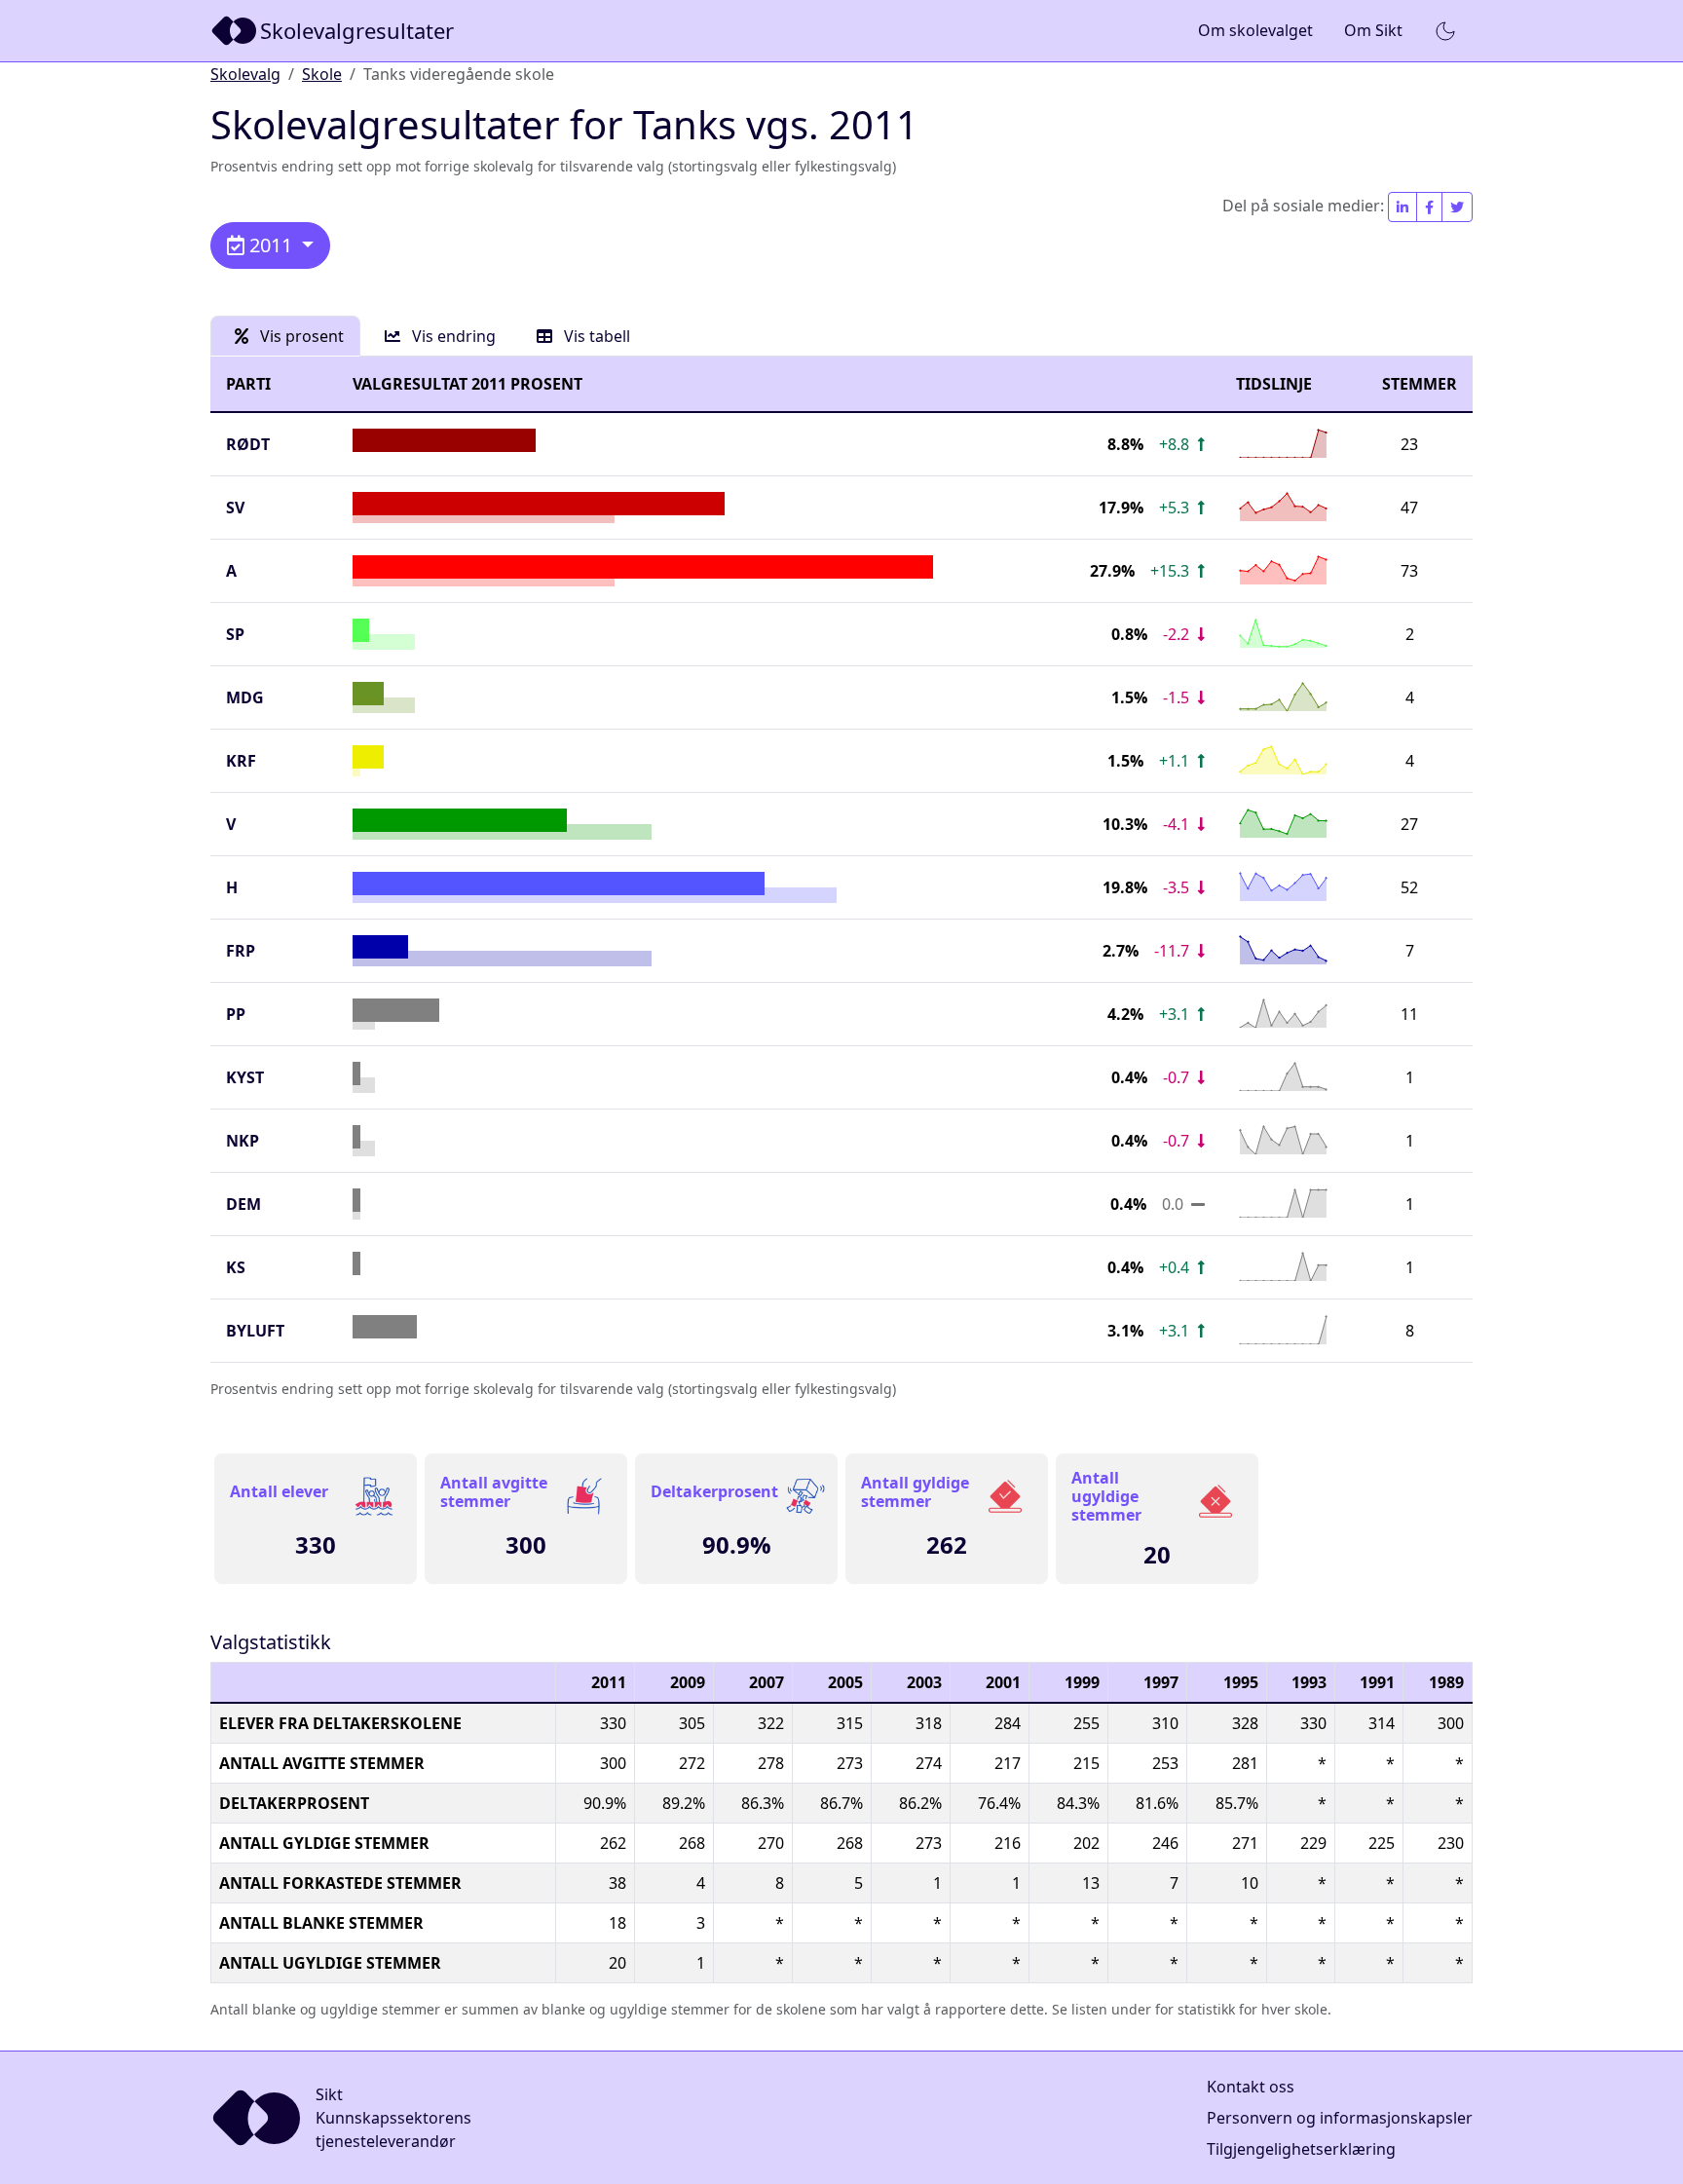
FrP (241, 951)
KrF (241, 761)
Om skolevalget (1255, 30)
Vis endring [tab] (452, 336)
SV (235, 508)
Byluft (255, 1331)
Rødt (248, 444)
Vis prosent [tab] (300, 336)
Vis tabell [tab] (595, 336)
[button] (1445, 31)
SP (235, 634)
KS (236, 1267)
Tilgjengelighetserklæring (1301, 2149)
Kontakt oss (1251, 2087)
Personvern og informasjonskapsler (1340, 2118)
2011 (271, 245)
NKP (243, 1141)
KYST (245, 1077)
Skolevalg (245, 74)
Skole (322, 74)
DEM (243, 1204)
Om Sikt (1373, 30)
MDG (245, 697)
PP (236, 1014)
